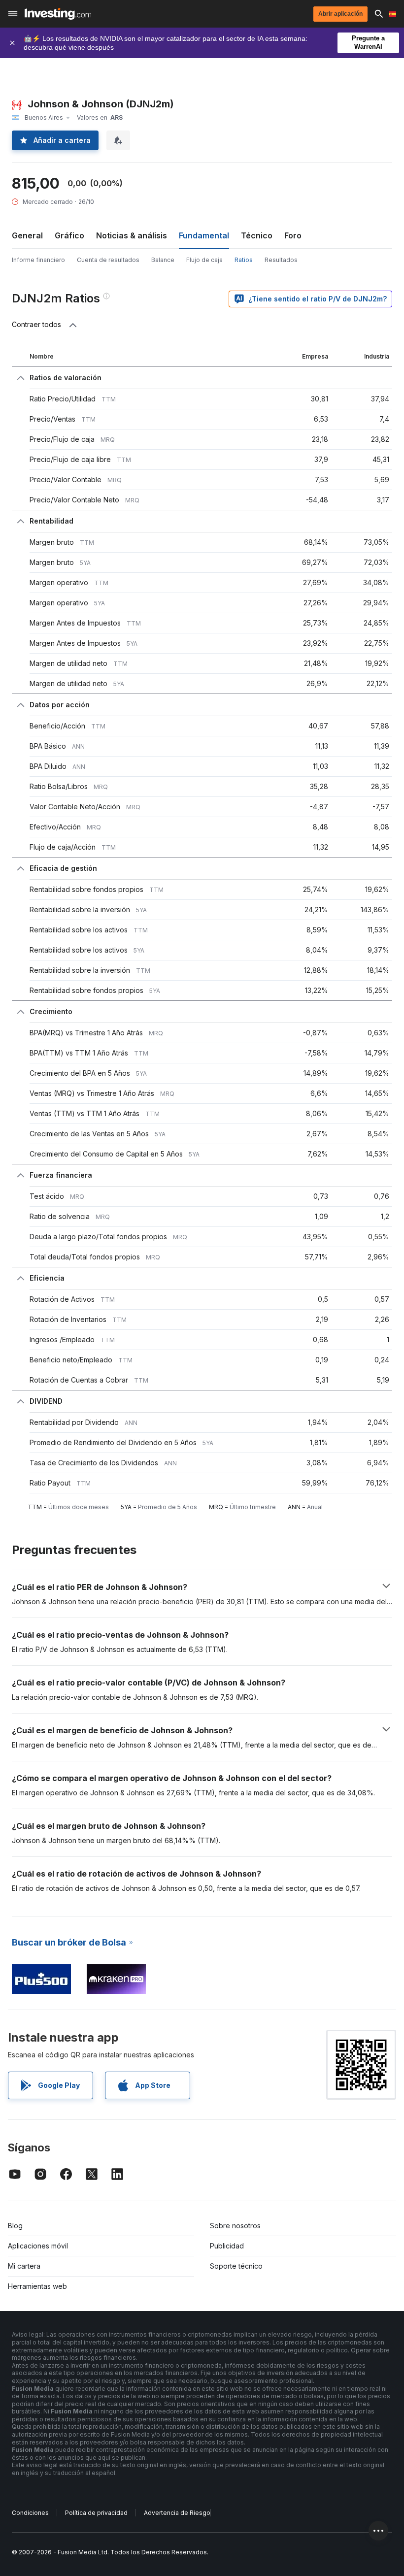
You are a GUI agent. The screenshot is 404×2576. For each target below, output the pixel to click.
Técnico (257, 235)
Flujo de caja (204, 260)
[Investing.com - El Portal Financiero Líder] (58, 14)
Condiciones (30, 2513)
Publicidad (227, 2246)
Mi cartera (24, 2266)
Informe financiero (38, 260)
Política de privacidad (96, 2513)
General (27, 235)
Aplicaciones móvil (38, 2246)
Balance (163, 260)
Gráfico (69, 235)
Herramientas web (37, 2286)
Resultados (281, 260)
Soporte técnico (236, 2266)
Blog (15, 2226)
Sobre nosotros (235, 2226)
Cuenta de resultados (108, 260)
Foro (293, 235)
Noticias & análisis (132, 235)
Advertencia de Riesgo (177, 2513)
